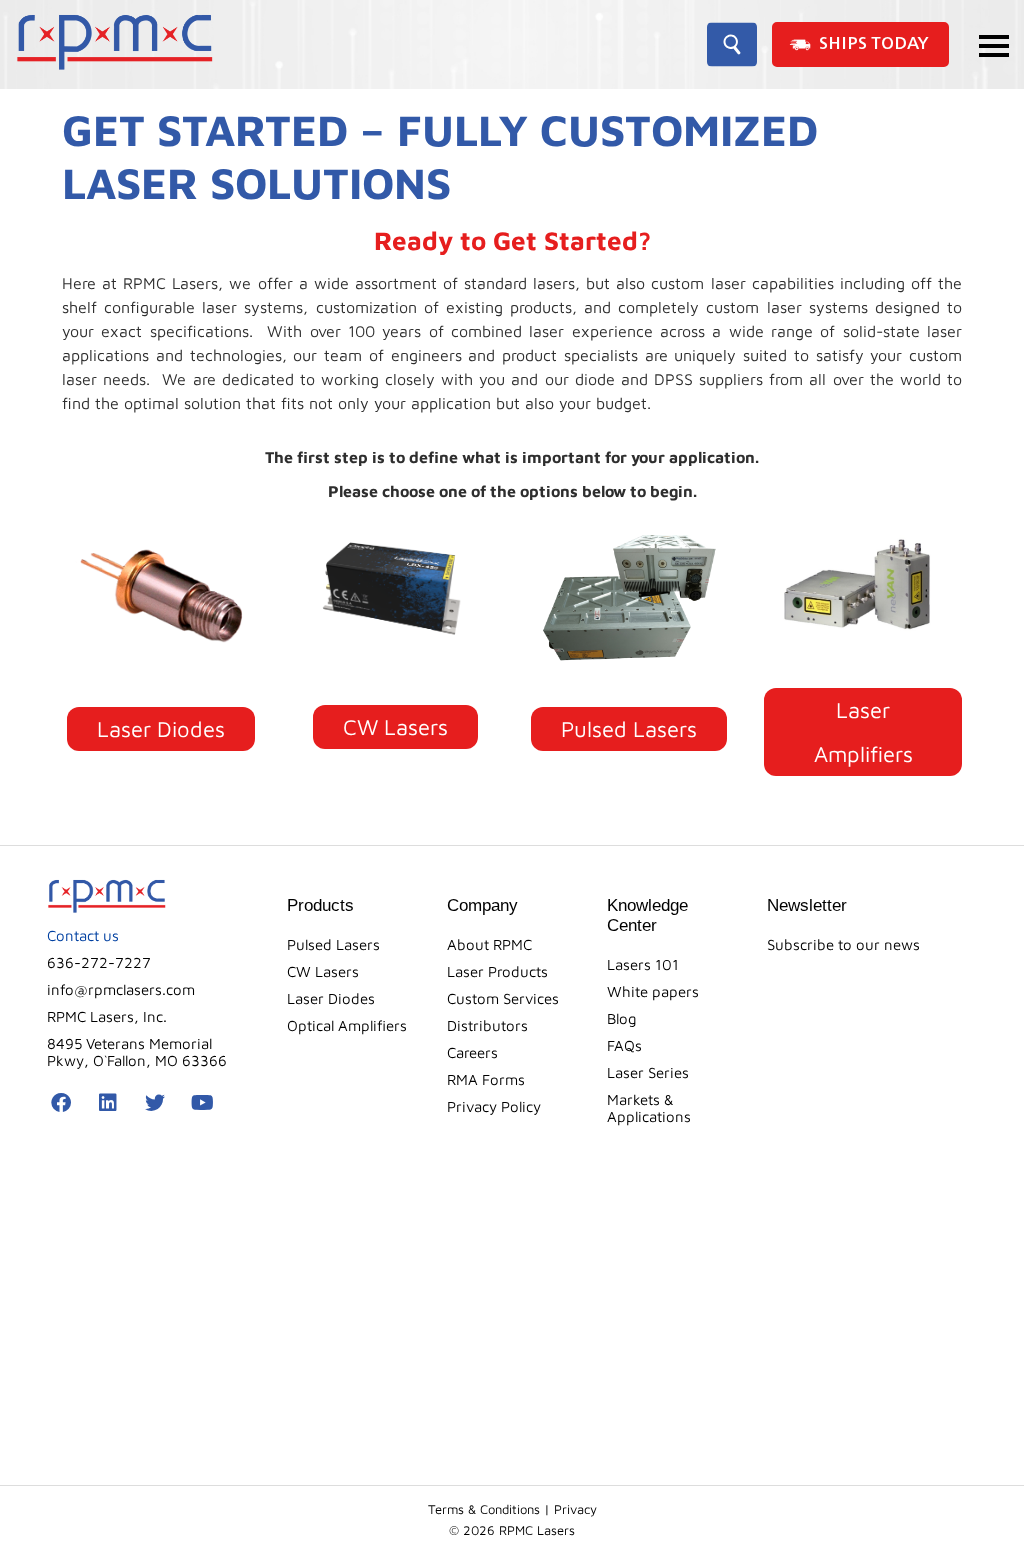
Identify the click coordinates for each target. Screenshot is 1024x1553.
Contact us (83, 935)
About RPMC (489, 944)
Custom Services (503, 998)
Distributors (487, 1025)
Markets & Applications (649, 1108)
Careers (472, 1052)
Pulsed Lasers (333, 944)
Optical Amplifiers (347, 1025)
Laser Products (497, 971)
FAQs (624, 1045)
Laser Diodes (331, 998)
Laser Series (648, 1072)
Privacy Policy (494, 1106)
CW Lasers (323, 971)
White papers (653, 991)
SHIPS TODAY (874, 44)
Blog (622, 1018)
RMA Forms (486, 1079)
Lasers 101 (643, 964)
